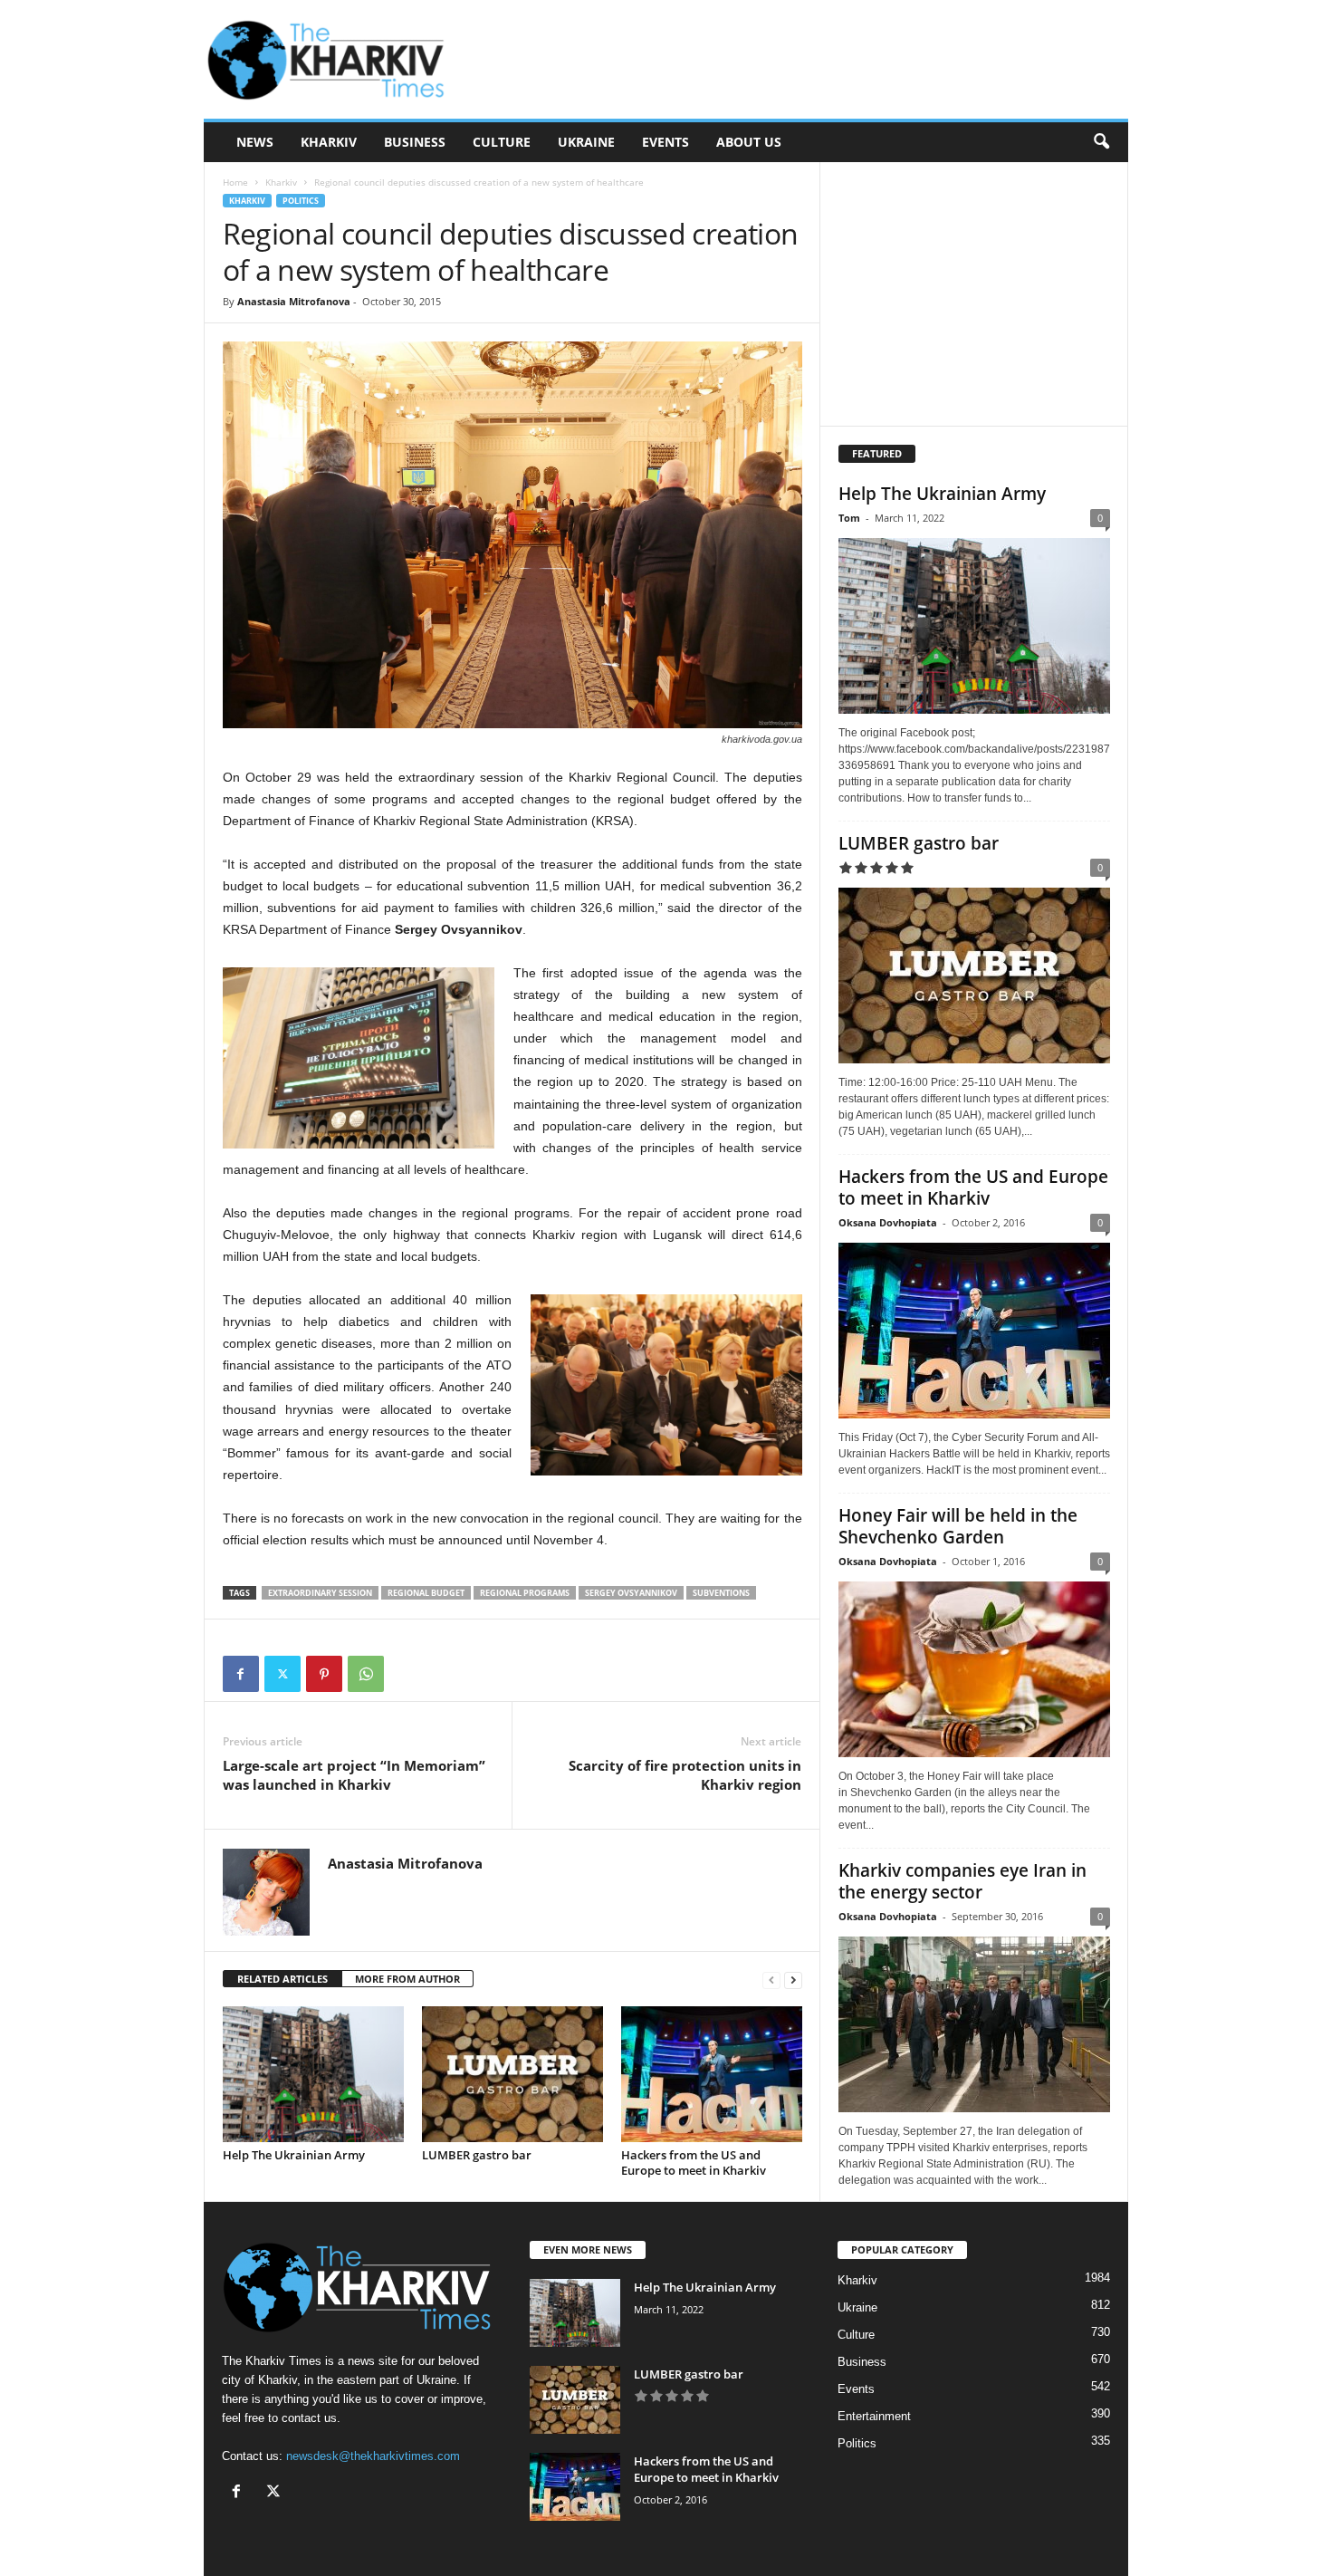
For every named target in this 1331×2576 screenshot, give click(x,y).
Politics (301, 201)
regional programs (525, 1593)
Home (235, 182)
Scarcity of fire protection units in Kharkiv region (685, 1775)
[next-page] (793, 1980)
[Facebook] (241, 1674)
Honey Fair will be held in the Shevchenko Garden (958, 1526)
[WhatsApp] (366, 1674)
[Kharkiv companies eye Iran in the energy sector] (974, 2024)
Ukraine (586, 142)
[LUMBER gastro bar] (512, 2074)
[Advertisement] (799, 60)
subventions (721, 1593)
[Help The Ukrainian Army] (313, 2074)
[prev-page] (771, 1980)
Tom (849, 518)
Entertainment (874, 2416)
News (255, 142)
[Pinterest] (324, 1674)
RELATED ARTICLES (282, 1979)
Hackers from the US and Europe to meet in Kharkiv (694, 2163)
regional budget (426, 1593)
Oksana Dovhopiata (888, 1222)
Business (415, 142)
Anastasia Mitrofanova (294, 301)
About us (749, 142)
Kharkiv (329, 142)
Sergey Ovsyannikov (631, 1593)
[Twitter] (282, 1674)
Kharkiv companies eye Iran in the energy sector (962, 1881)
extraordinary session (320, 1593)
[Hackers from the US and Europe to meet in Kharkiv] (712, 2074)
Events (665, 142)
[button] (1101, 142)
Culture (502, 142)
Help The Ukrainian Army (294, 2155)
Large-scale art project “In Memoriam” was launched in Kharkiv (354, 1775)
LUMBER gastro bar (477, 2155)
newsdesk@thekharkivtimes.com (373, 2456)
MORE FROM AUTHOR (407, 1979)
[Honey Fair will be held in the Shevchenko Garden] (974, 1669)
